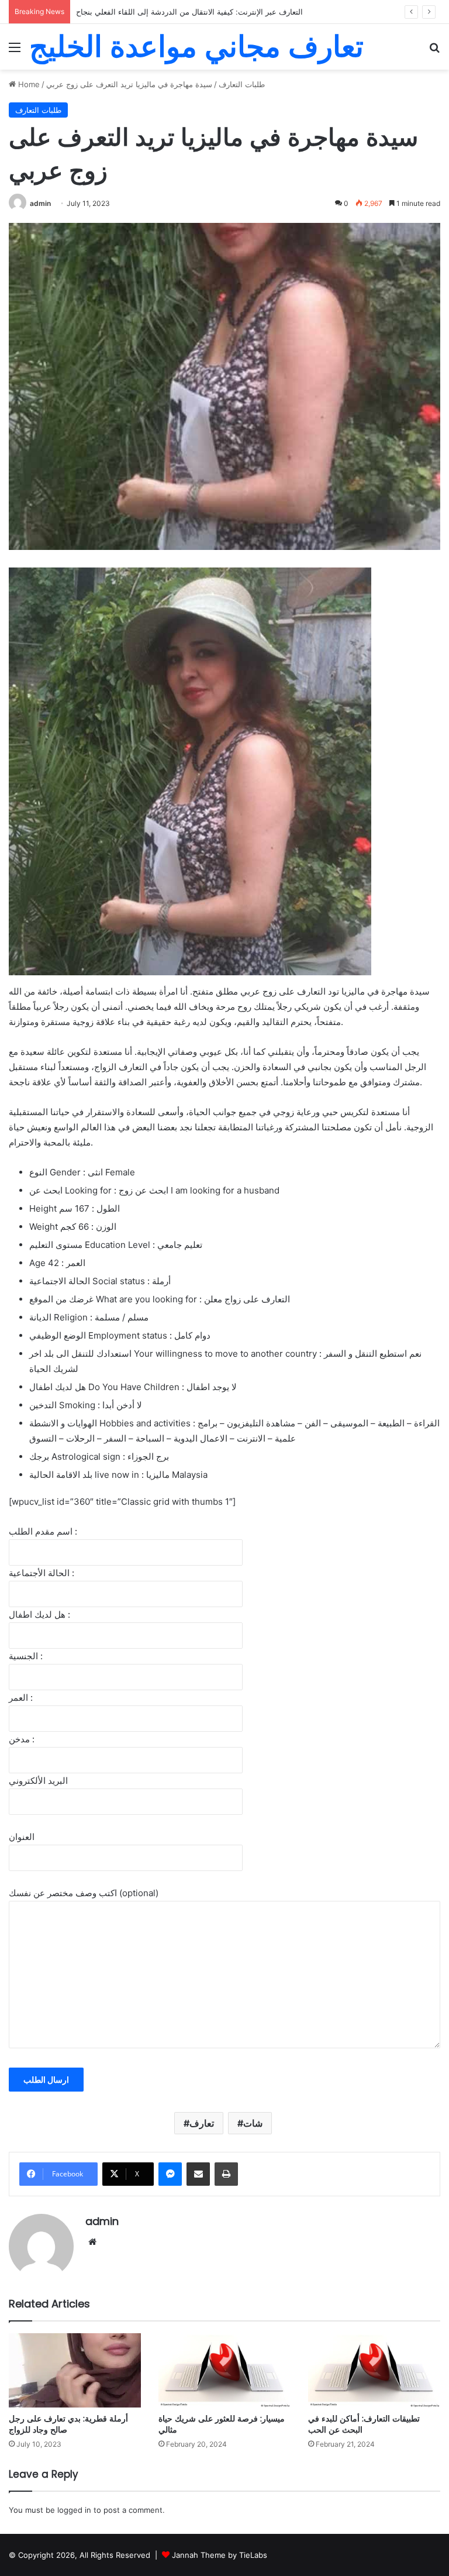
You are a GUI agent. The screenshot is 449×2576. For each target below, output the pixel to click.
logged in (74, 2510)
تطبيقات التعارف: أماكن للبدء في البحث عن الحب (364, 2424)
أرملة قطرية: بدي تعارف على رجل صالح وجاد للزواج (68, 2424)
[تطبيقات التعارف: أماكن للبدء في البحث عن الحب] (374, 2370)
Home (28, 84)
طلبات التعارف (242, 84)
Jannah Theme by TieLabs (220, 2555)
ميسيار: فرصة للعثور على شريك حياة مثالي (222, 2424)
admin (40, 203)
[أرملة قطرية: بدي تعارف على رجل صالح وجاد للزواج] (75, 2370)
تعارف (202, 2123)
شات (253, 2123)
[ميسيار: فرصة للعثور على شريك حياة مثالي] (224, 2370)
